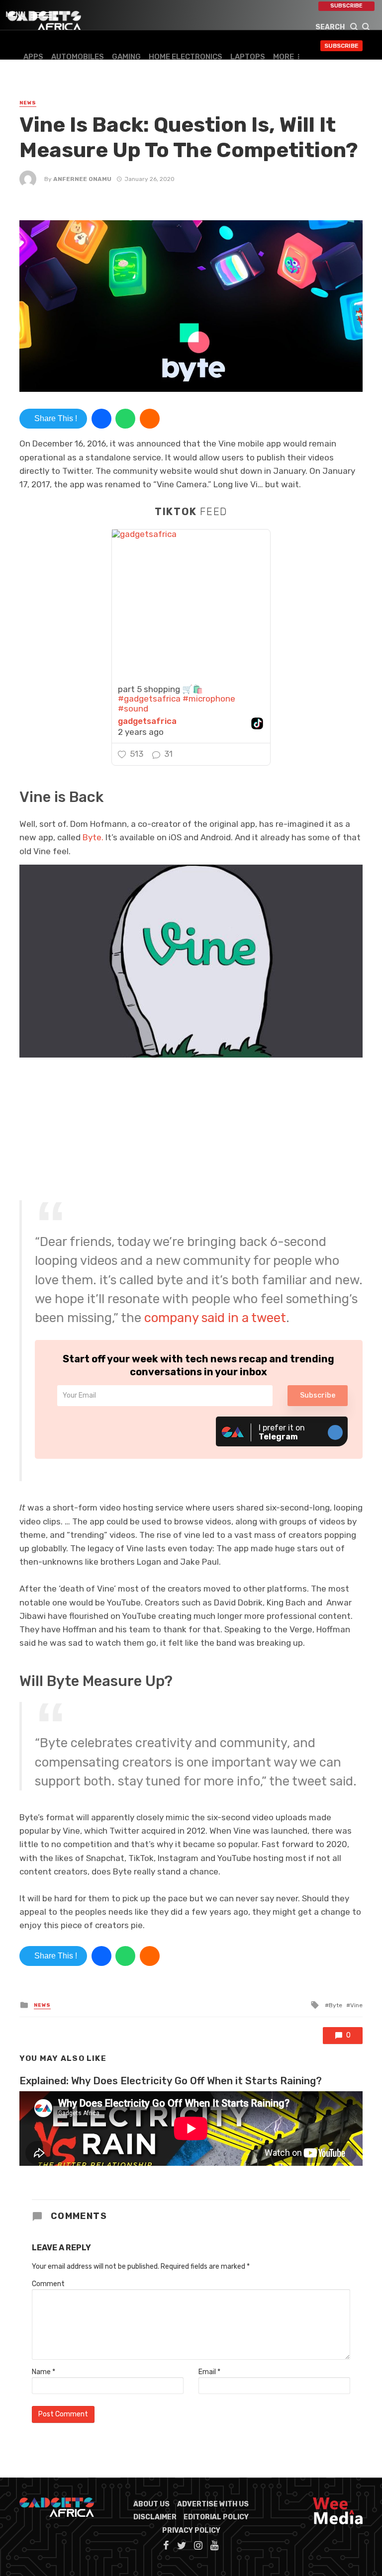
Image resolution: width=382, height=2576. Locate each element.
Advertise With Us (213, 2504)
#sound (133, 709)
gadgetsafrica (147, 721)
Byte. (93, 837)
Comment (48, 2284)
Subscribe (346, 6)
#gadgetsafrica (149, 699)
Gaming (126, 57)
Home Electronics (186, 57)
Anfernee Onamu (82, 179)
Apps (33, 57)
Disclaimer (155, 2517)
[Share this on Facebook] (101, 419)
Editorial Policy (216, 2517)
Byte (335, 2005)
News (28, 103)
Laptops (248, 57)
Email (209, 2372)
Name (44, 2372)
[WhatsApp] (125, 419)
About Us (151, 2504)
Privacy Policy (191, 2531)
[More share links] (150, 419)
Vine (356, 2005)
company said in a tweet (215, 1318)
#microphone (209, 699)
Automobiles (78, 57)
